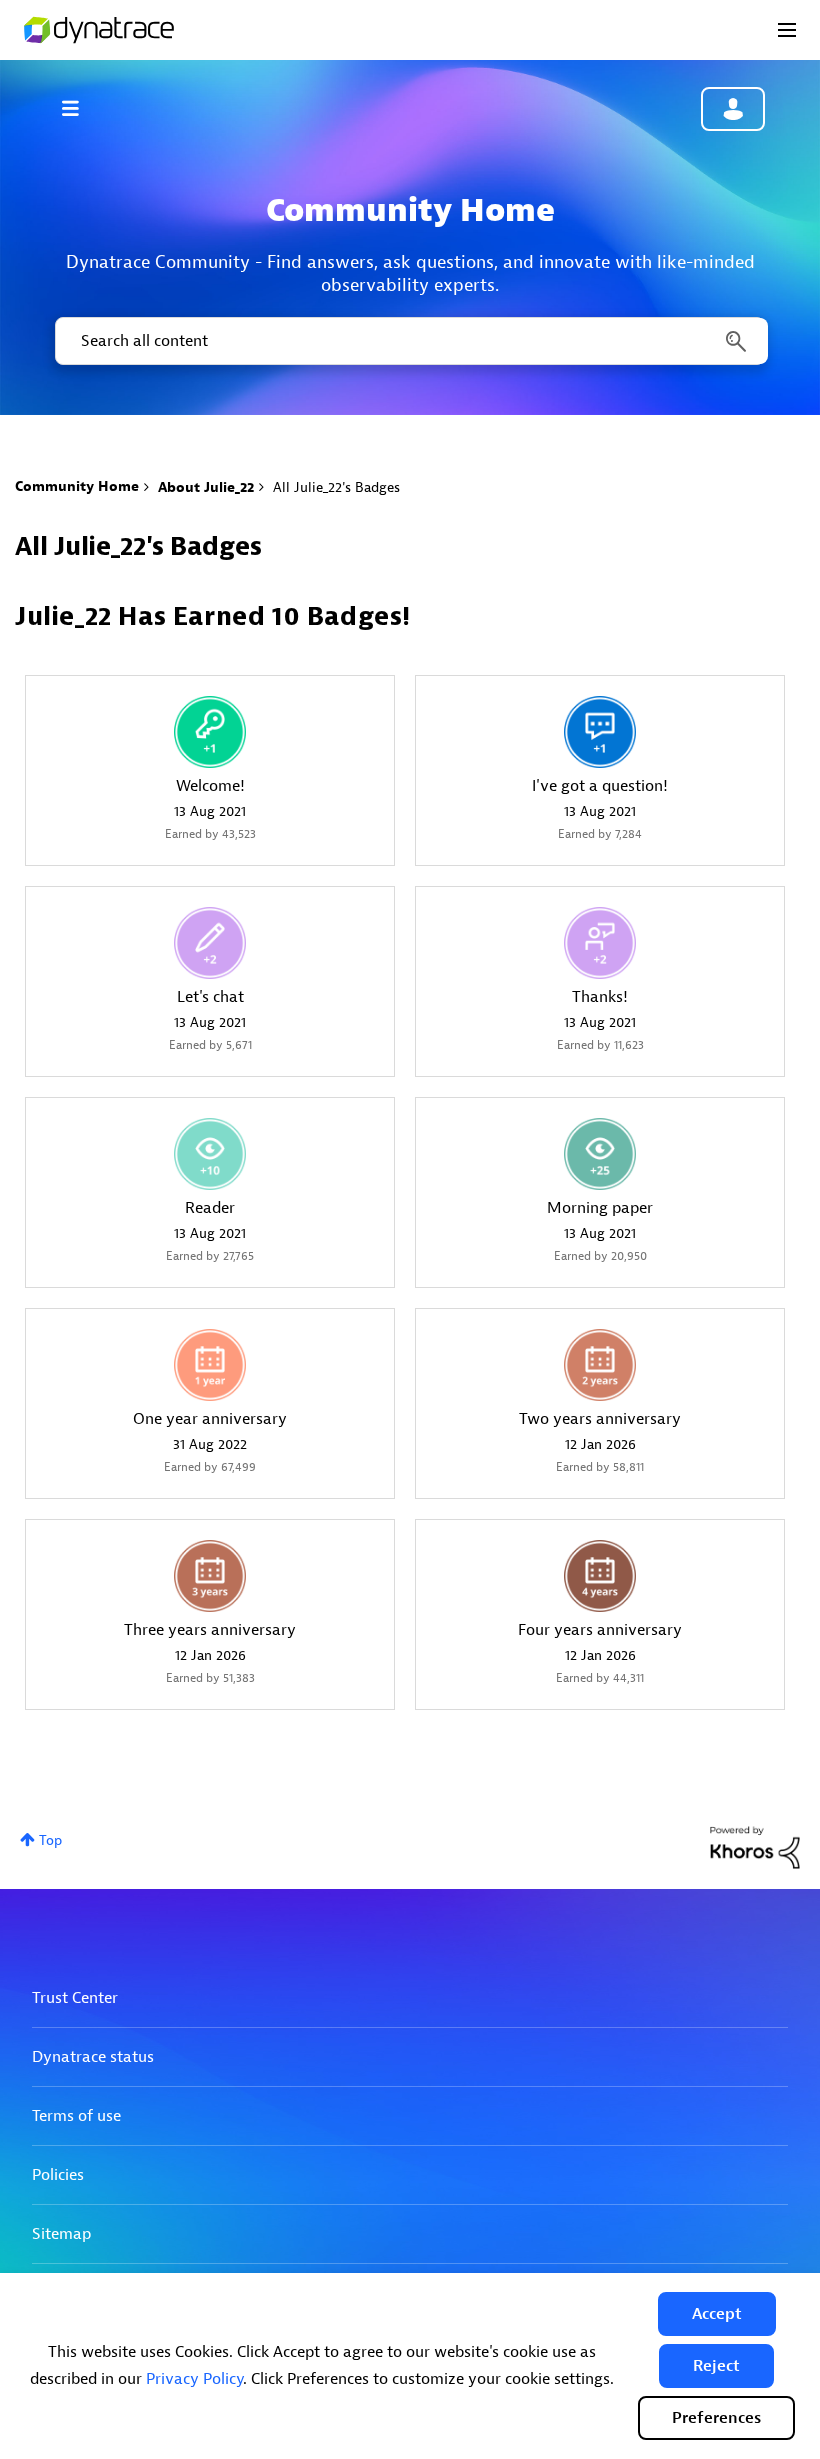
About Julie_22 (206, 487)
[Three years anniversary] (210, 1576)
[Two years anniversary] (600, 1365)
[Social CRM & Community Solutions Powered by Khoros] (755, 1846)
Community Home (77, 486)
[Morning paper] (600, 1154)
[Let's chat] (210, 943)
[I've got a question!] (600, 732)
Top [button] (50, 1840)
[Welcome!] (210, 732)
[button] (717, 2314)
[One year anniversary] (210, 1365)
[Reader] (210, 1154)
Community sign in (733, 109)
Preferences (716, 2418)
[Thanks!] (600, 943)
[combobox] (410, 341)
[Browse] (80, 108)
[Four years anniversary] (600, 1576)
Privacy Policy (194, 2379)
